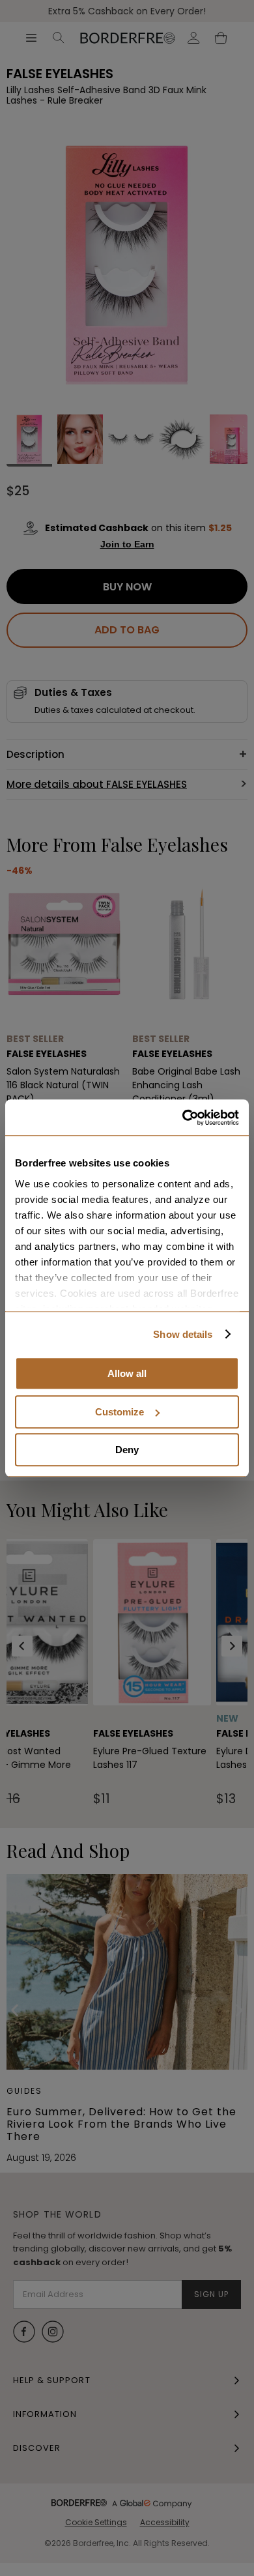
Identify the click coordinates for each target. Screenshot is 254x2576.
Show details (183, 1334)
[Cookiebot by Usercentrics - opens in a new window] (183, 1118)
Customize (120, 1412)
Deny (127, 1450)
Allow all (127, 1373)
